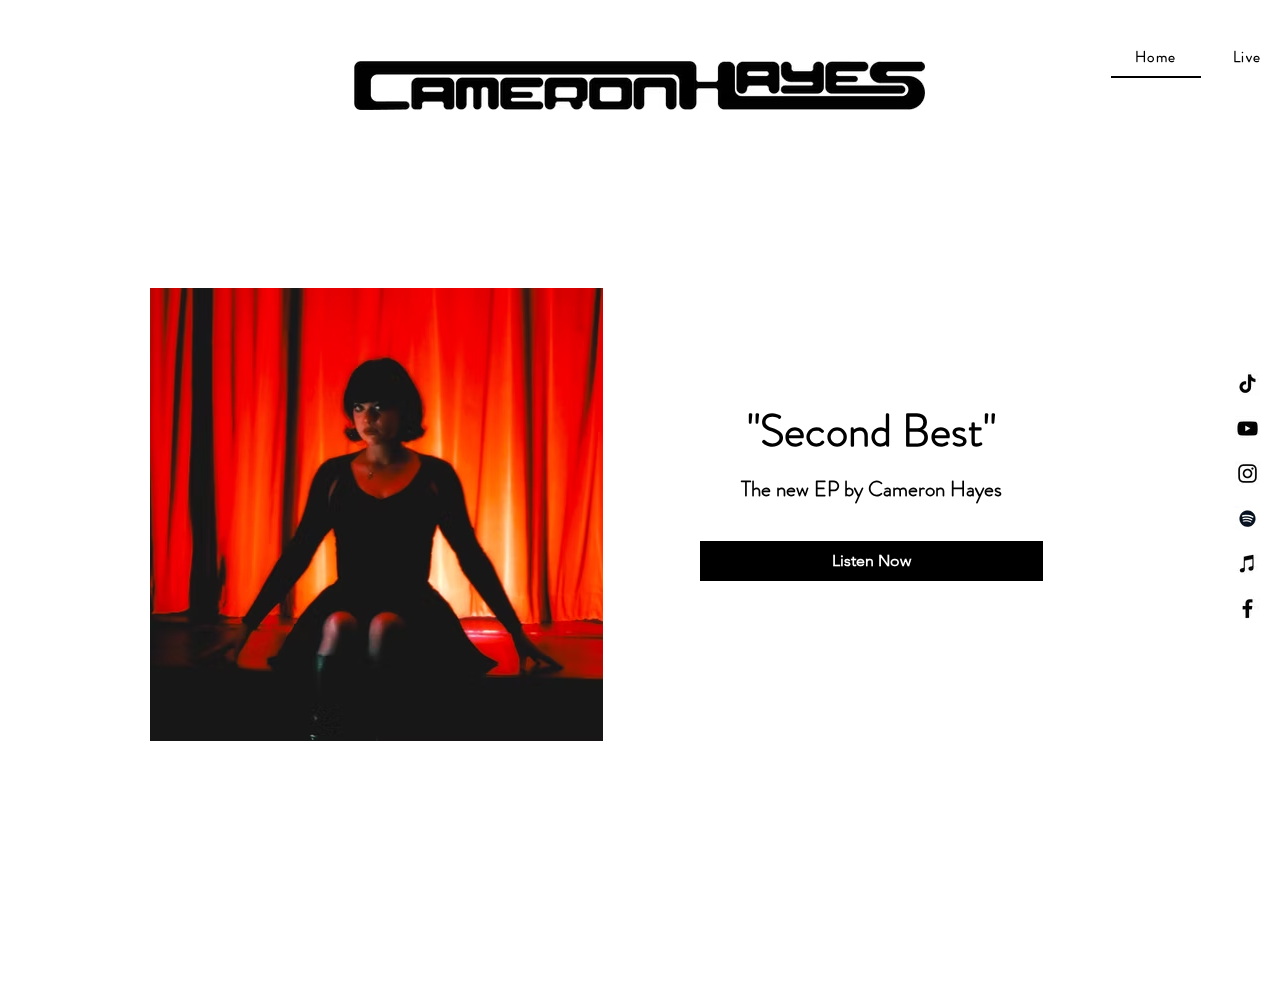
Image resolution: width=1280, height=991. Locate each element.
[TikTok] (1247, 383)
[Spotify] (1247, 518)
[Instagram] (1247, 473)
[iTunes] (1247, 563)
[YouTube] (1247, 428)
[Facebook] (1247, 608)
